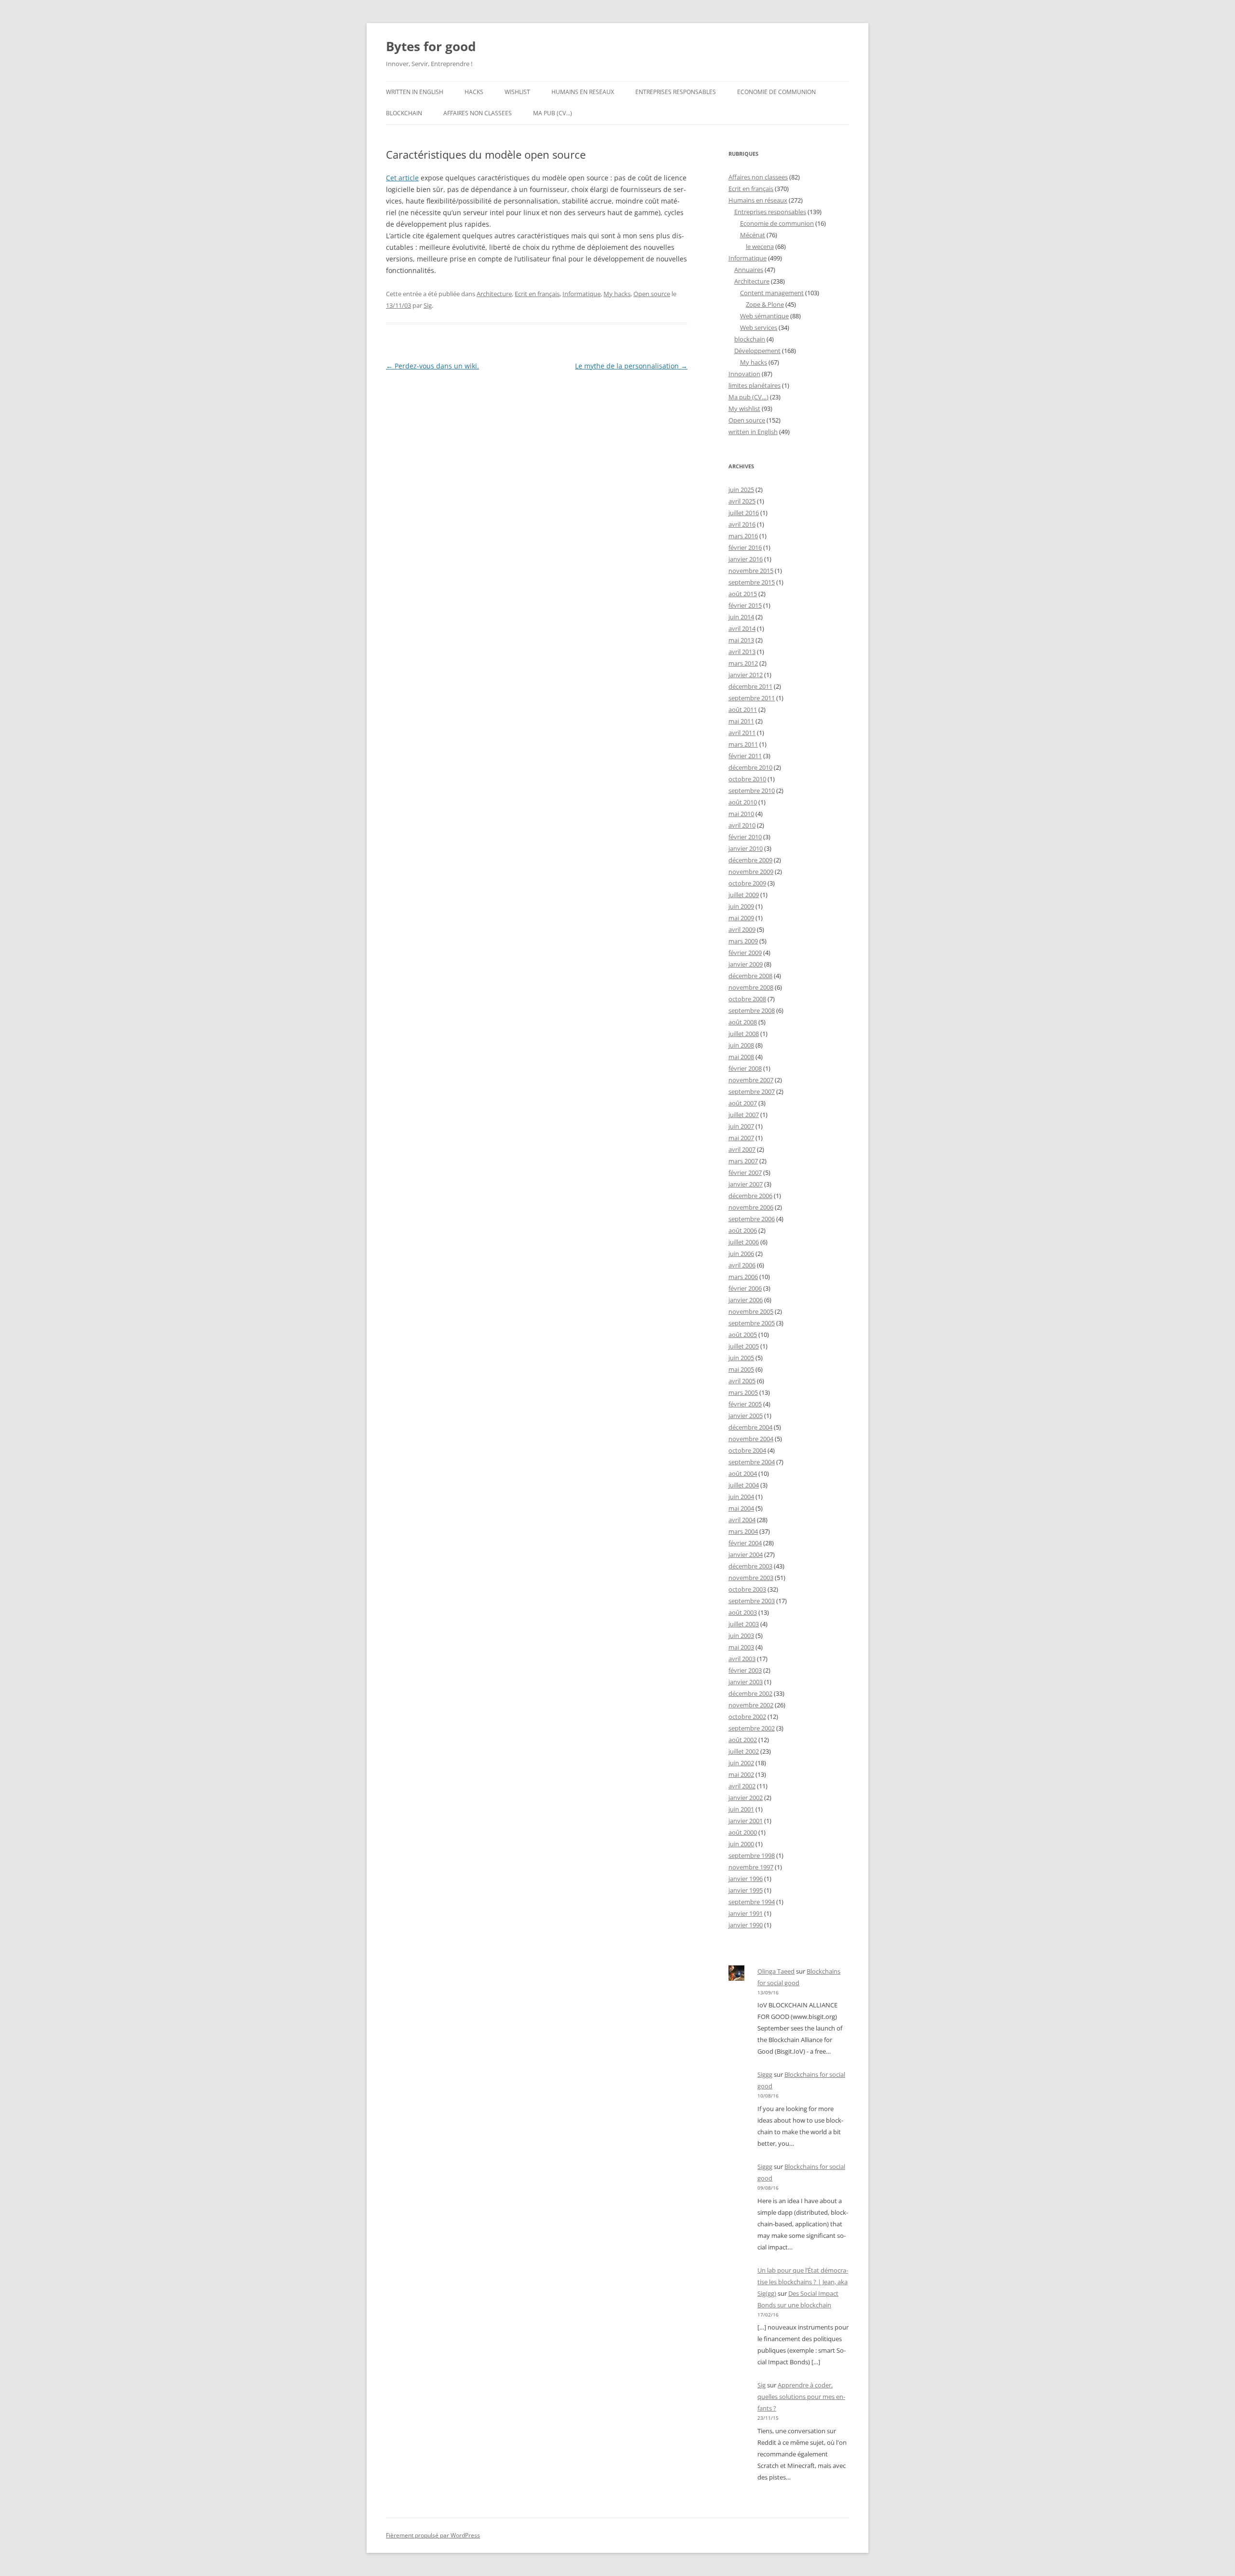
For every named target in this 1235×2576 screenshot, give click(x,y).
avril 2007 (742, 1149)
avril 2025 (742, 501)
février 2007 (745, 1172)
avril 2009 (742, 929)
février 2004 (745, 1543)
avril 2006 (742, 1265)
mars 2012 (743, 663)
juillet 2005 (744, 1346)
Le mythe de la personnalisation (631, 366)
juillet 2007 (744, 1115)
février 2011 (745, 756)
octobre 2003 (747, 1589)
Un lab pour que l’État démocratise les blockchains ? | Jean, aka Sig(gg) (803, 2282)
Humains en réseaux (758, 200)
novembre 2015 (751, 571)
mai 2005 (741, 1369)
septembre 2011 (752, 698)
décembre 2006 (750, 1196)
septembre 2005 (752, 1323)
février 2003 (745, 1670)
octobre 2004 (747, 1450)
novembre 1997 (751, 1867)
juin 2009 (741, 906)
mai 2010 (741, 814)
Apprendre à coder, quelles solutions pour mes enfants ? (801, 2397)
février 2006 (745, 1288)
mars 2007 (743, 1161)
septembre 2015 (752, 582)
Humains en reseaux (583, 92)
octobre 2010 (747, 779)
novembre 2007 (751, 1080)
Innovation (744, 374)
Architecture (494, 294)
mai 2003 (741, 1647)
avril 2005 (742, 1381)
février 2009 (745, 953)
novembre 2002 (751, 1705)
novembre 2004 (751, 1439)
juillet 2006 (744, 1242)
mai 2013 (741, 640)
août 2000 (743, 1832)
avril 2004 (742, 1520)
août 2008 (743, 1022)
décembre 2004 (750, 1427)
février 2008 (745, 1068)
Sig (428, 305)
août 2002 (743, 1740)
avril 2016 (742, 524)
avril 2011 (742, 733)
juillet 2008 (744, 1034)
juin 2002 (741, 1763)
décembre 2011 (750, 686)
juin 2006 (741, 1254)
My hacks (617, 294)
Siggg (765, 2074)
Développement (757, 351)
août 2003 (743, 1612)
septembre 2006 (752, 1219)
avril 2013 (742, 652)
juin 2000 (741, 1844)
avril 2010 (742, 825)
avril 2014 (742, 628)
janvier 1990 (746, 1925)
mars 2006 (743, 1277)
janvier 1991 (746, 1913)
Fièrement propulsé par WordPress (433, 2535)
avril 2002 (742, 1786)
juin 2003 (741, 1636)
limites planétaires (755, 385)
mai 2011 (741, 721)
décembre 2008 (750, 976)
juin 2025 (741, 490)
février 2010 (745, 837)
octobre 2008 (747, 999)
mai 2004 (741, 1508)
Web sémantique (764, 316)
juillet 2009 (744, 895)
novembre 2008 (751, 987)
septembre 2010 (752, 791)
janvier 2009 (746, 964)
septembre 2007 (752, 1091)
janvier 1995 (746, 1890)
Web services (759, 327)
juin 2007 (741, 1126)
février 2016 (745, 547)
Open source (652, 294)
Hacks (474, 92)
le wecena (760, 246)
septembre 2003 (752, 1601)
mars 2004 (743, 1531)
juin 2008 (741, 1045)
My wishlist (744, 409)
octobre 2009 (747, 883)
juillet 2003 (744, 1624)
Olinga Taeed (776, 1971)
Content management (772, 293)
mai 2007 (741, 1138)
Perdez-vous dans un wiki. (432, 366)
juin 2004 (741, 1497)
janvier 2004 (746, 1554)
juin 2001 (741, 1809)
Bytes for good (431, 46)
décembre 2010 (750, 767)
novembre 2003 (751, 1578)
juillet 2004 (744, 1485)
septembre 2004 (752, 1462)
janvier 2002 (746, 1798)
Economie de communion (776, 92)
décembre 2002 (750, 1693)
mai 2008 (741, 1057)
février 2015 (745, 605)
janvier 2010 (746, 848)
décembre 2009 (750, 860)
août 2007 (743, 1103)
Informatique (582, 294)
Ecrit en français (537, 294)
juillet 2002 (744, 1751)
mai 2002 (741, 1774)
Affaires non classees (478, 113)
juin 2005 (741, 1358)
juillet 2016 (744, 513)
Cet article (402, 178)
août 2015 (743, 594)
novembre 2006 (751, 1207)
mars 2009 (743, 941)
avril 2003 (742, 1659)
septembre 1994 (752, 1902)
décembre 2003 (750, 1566)
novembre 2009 (751, 872)
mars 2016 (743, 536)
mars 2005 (743, 1392)
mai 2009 (741, 918)
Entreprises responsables (676, 92)
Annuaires (749, 270)
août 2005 (743, 1335)
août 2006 (743, 1230)
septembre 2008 (752, 1010)
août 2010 (743, 802)
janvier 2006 (746, 1300)
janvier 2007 (746, 1184)
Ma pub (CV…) (553, 113)
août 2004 (743, 1473)
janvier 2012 (746, 675)
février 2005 (745, 1404)
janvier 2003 (746, 1682)
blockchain (404, 113)
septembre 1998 (752, 1855)
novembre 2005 (751, 1311)
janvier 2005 (746, 1416)
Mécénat (753, 235)
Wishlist (517, 92)
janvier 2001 (746, 1821)
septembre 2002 (752, 1728)
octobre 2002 (747, 1717)
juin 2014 (741, 617)
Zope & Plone (765, 304)
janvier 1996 (746, 1879)
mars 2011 (743, 744)
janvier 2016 (746, 559)
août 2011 (743, 709)
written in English (415, 92)
